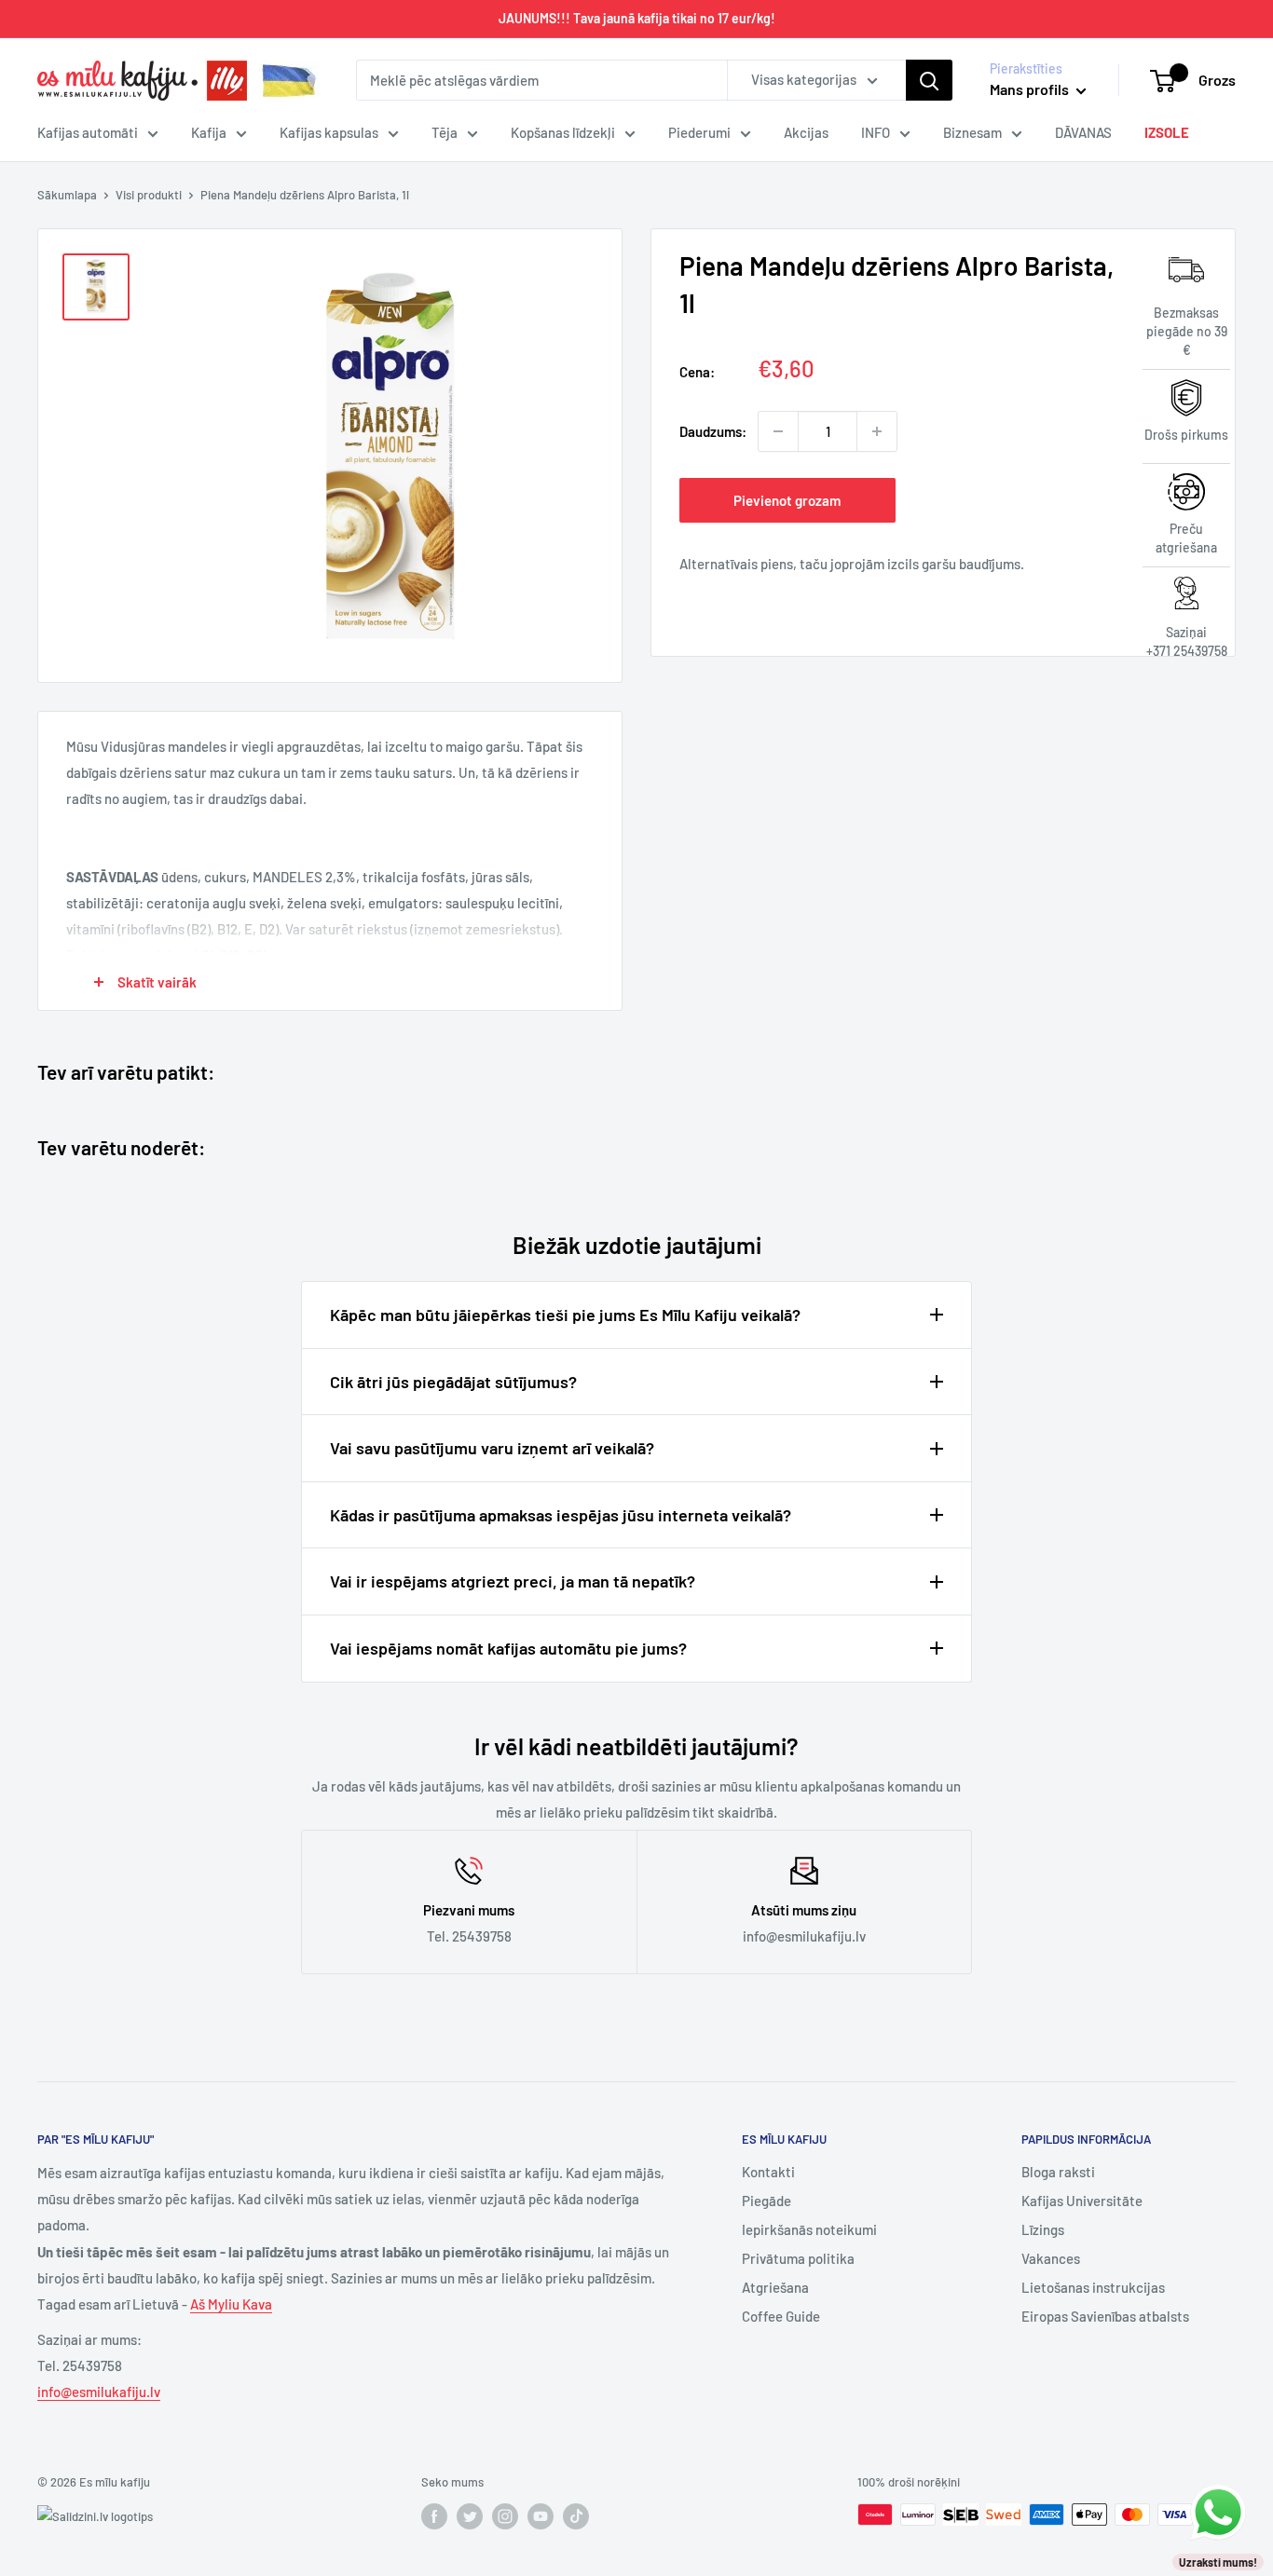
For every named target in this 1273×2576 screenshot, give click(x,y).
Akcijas (806, 132)
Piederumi (699, 132)
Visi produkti (149, 195)
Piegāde (767, 2201)
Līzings (1043, 2229)
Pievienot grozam (787, 500)
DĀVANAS (1083, 132)
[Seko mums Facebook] (434, 2516)
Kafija (209, 132)
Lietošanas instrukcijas (1093, 2287)
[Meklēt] (929, 80)
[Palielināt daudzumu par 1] (877, 431)
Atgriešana (775, 2287)
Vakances (1051, 2258)
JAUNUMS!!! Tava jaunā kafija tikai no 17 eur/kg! (637, 18)
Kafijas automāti (88, 132)
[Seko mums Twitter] (470, 2516)
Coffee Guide (781, 2316)
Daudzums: (713, 431)
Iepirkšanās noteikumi (809, 2229)
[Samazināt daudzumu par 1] (778, 431)
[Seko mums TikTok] (576, 2516)
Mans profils (1031, 89)
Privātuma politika (798, 2258)
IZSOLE (1167, 132)
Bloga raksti (1058, 2172)
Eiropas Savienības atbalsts (1105, 2316)
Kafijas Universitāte (1082, 2201)
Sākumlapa (67, 195)
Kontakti (768, 2172)
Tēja (445, 132)
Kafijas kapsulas (329, 132)
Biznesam (972, 132)
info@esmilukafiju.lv (99, 2392)
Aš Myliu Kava (231, 2304)
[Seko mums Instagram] (505, 2516)
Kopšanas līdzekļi (563, 132)
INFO (876, 132)
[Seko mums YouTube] (541, 2516)
